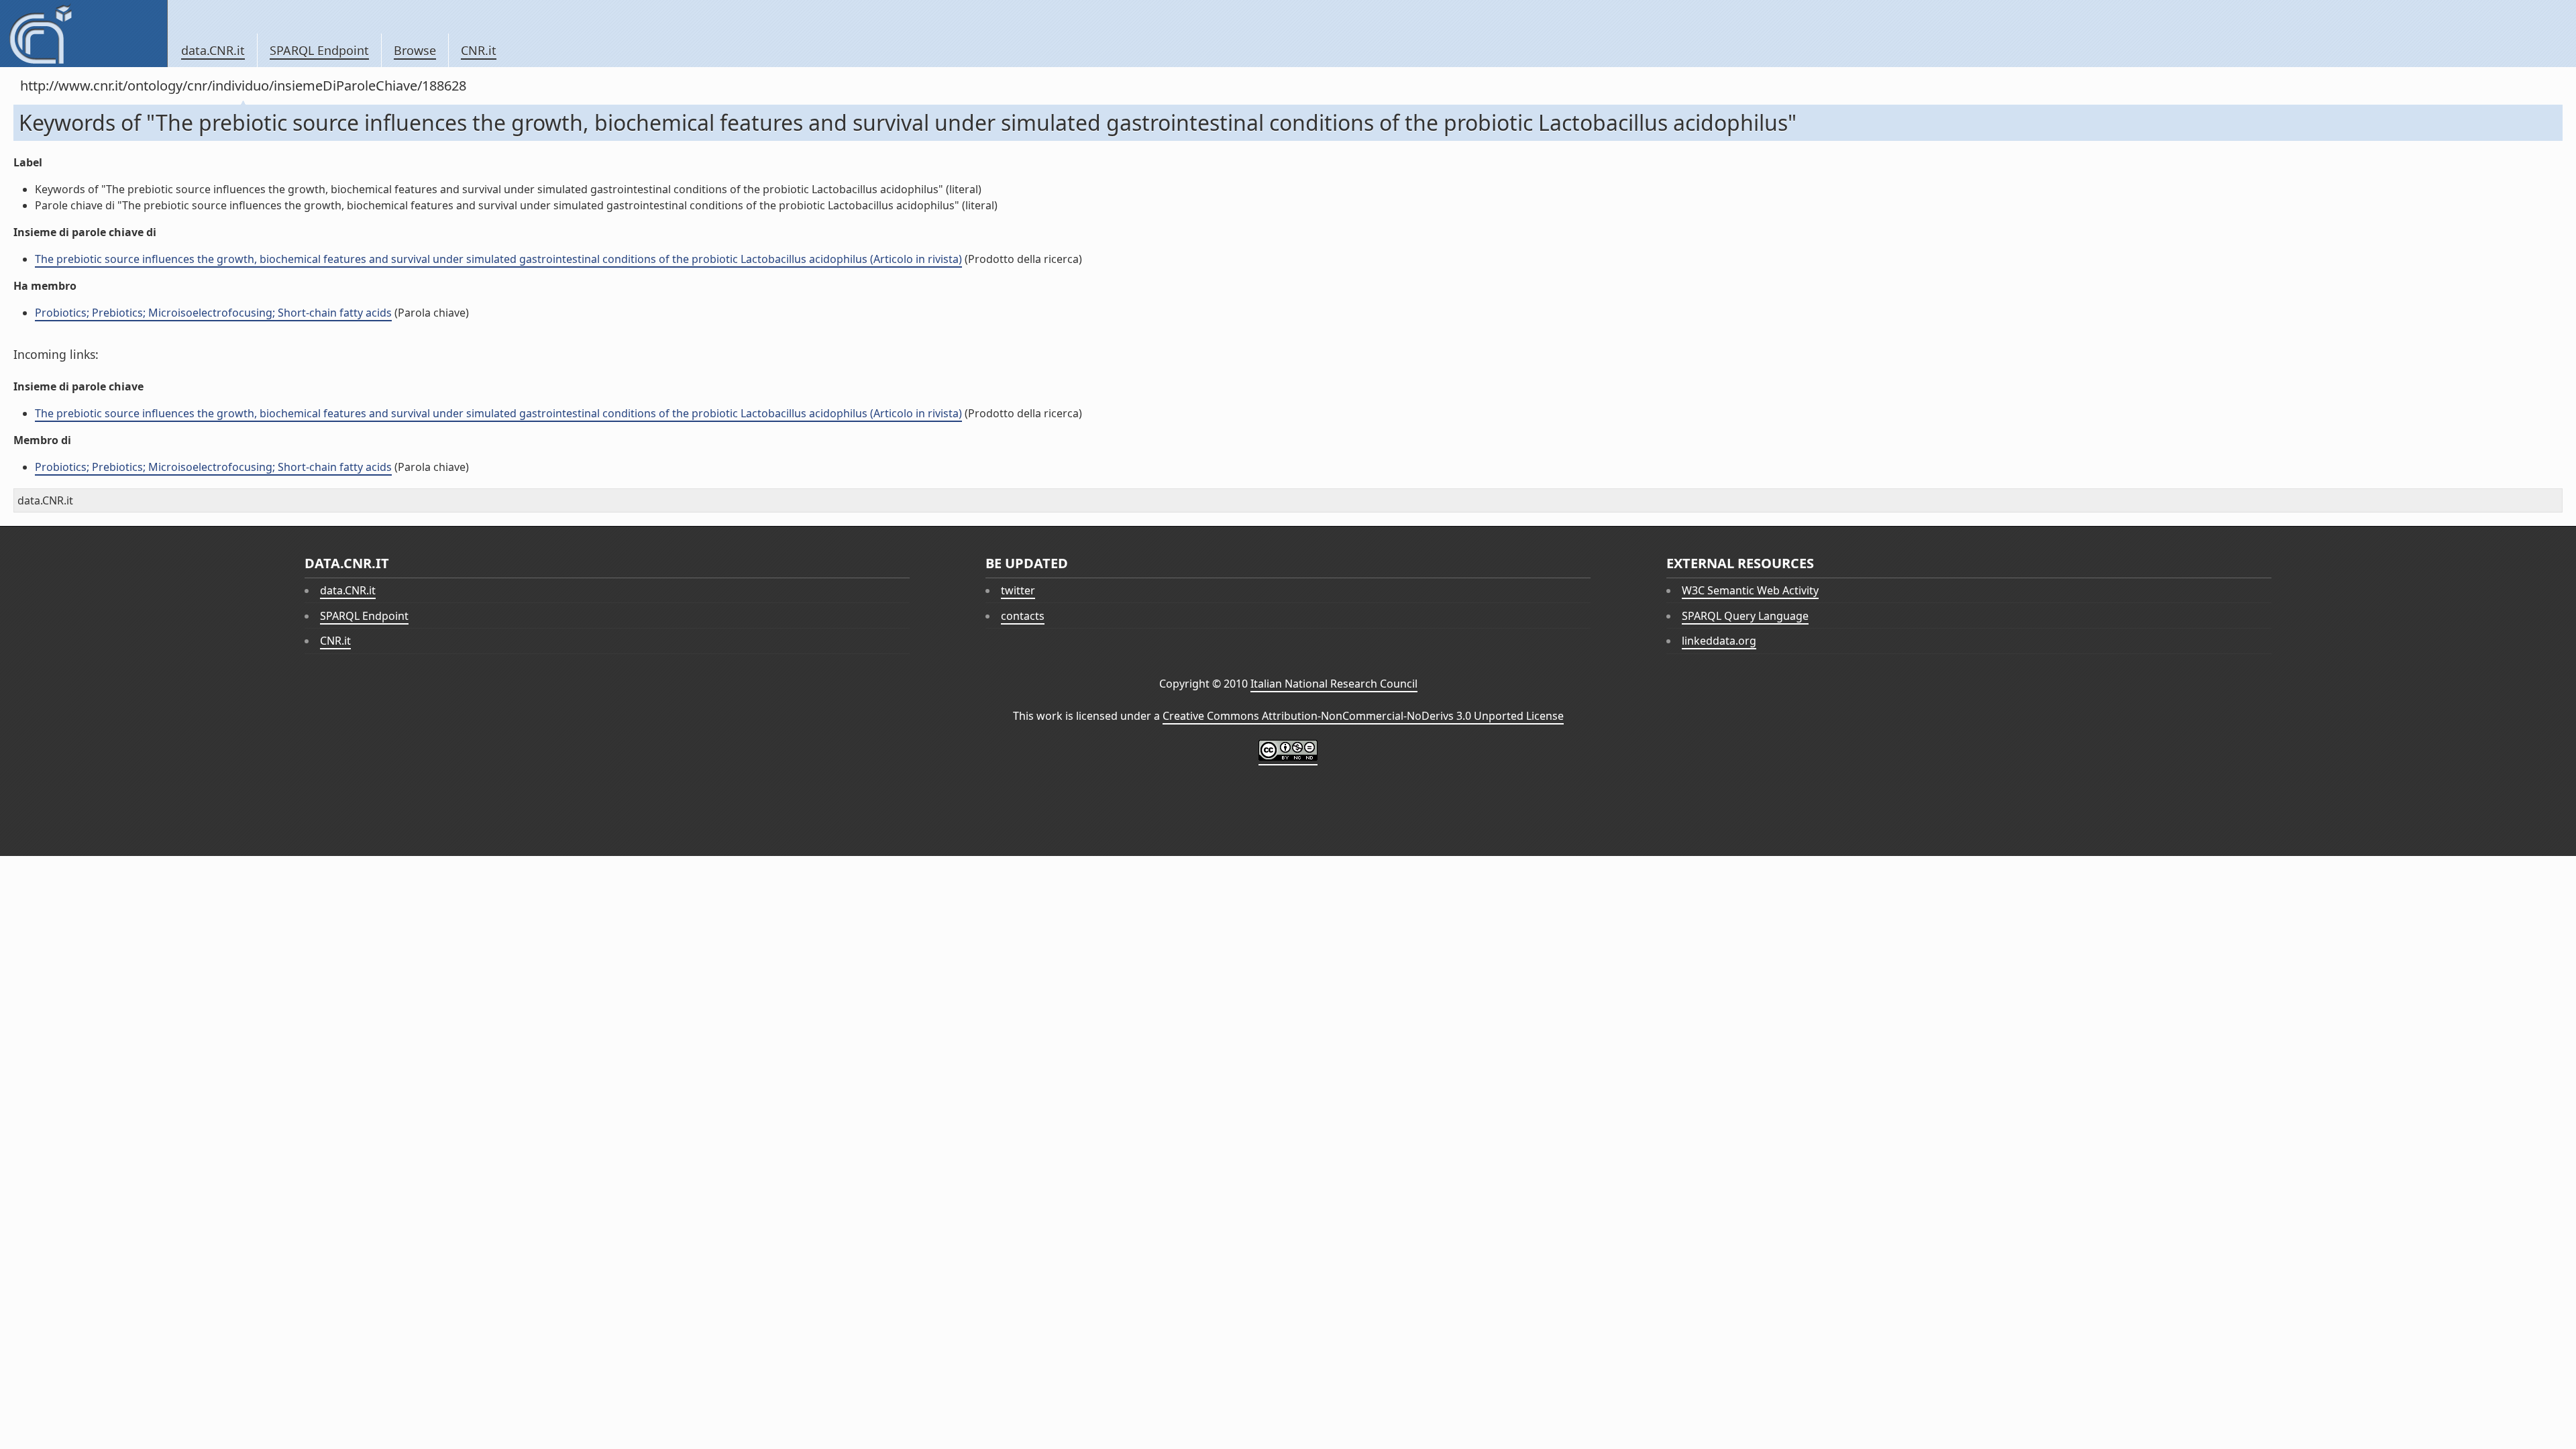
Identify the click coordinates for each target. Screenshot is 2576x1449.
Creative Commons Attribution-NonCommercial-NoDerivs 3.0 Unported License (1363, 716)
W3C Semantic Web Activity (1750, 590)
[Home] (84, 34)
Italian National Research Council (1334, 684)
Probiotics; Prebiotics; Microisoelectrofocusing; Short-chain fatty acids (213, 313)
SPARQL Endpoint (319, 50)
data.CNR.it (213, 50)
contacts (1023, 616)
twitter (1018, 590)
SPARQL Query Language (1745, 616)
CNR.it (479, 50)
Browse (415, 50)
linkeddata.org (1719, 641)
